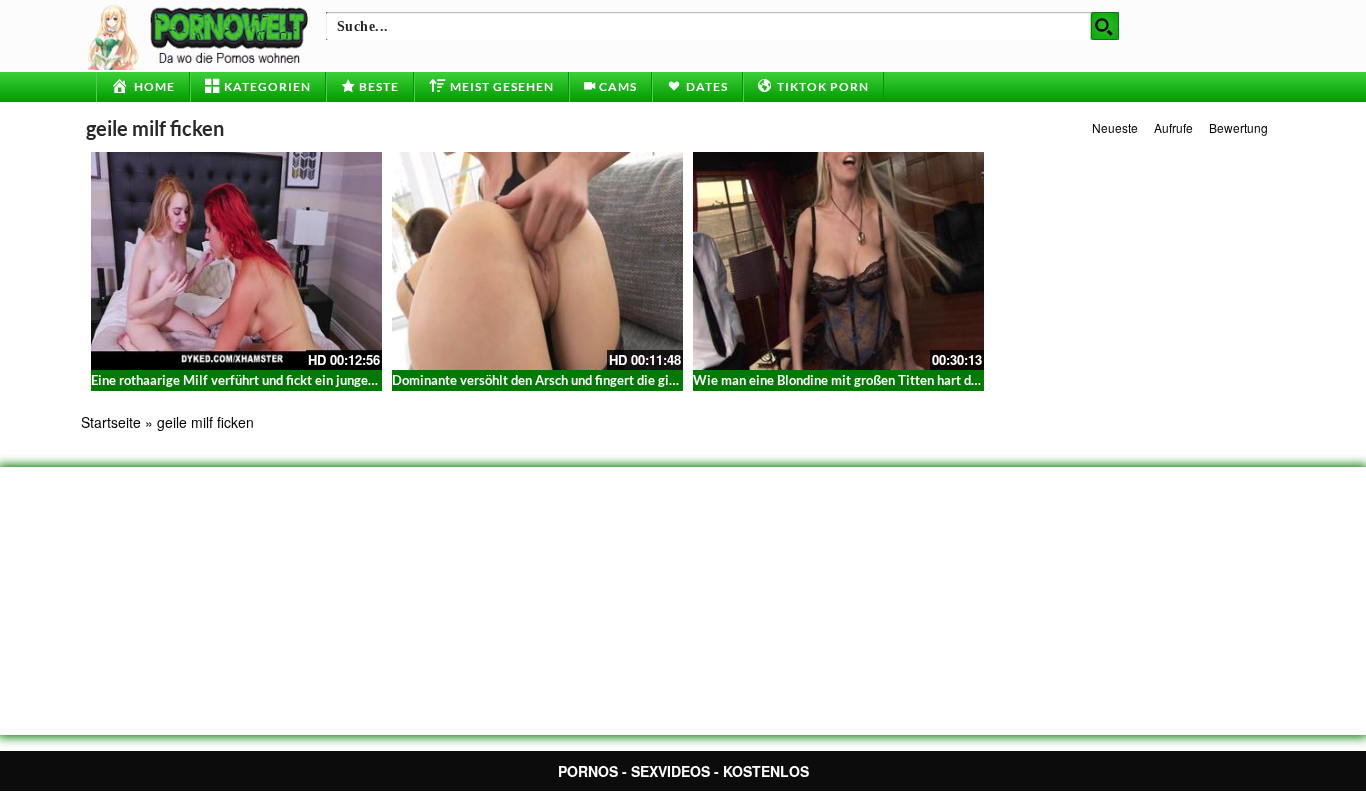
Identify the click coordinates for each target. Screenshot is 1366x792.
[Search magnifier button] (1105, 26)
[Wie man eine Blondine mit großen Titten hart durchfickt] (838, 261)
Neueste (1115, 127)
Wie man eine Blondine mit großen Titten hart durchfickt (857, 380)
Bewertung (1238, 127)
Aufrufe (1173, 127)
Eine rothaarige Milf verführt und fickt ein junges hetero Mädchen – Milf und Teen (327, 380)
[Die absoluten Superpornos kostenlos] (201, 35)
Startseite (111, 422)
